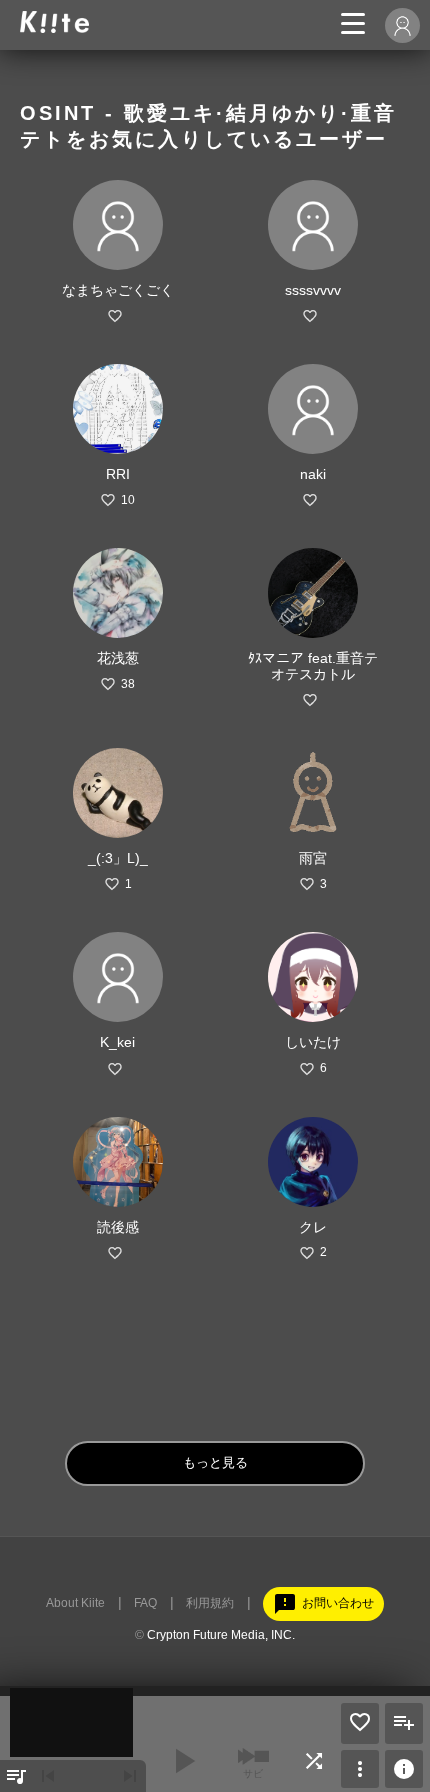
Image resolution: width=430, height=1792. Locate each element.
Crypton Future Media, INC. (221, 1635)
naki (313, 474)
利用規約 (210, 1603)
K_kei (117, 1042)
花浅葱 (118, 658)
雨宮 (313, 858)
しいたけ (313, 1042)
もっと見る (215, 1462)
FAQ (145, 1603)
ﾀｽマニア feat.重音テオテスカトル (313, 666)
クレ (313, 1227)
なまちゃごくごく (118, 290)
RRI (118, 474)
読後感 (118, 1227)
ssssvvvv (313, 290)
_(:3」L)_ (118, 858)
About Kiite (75, 1603)
